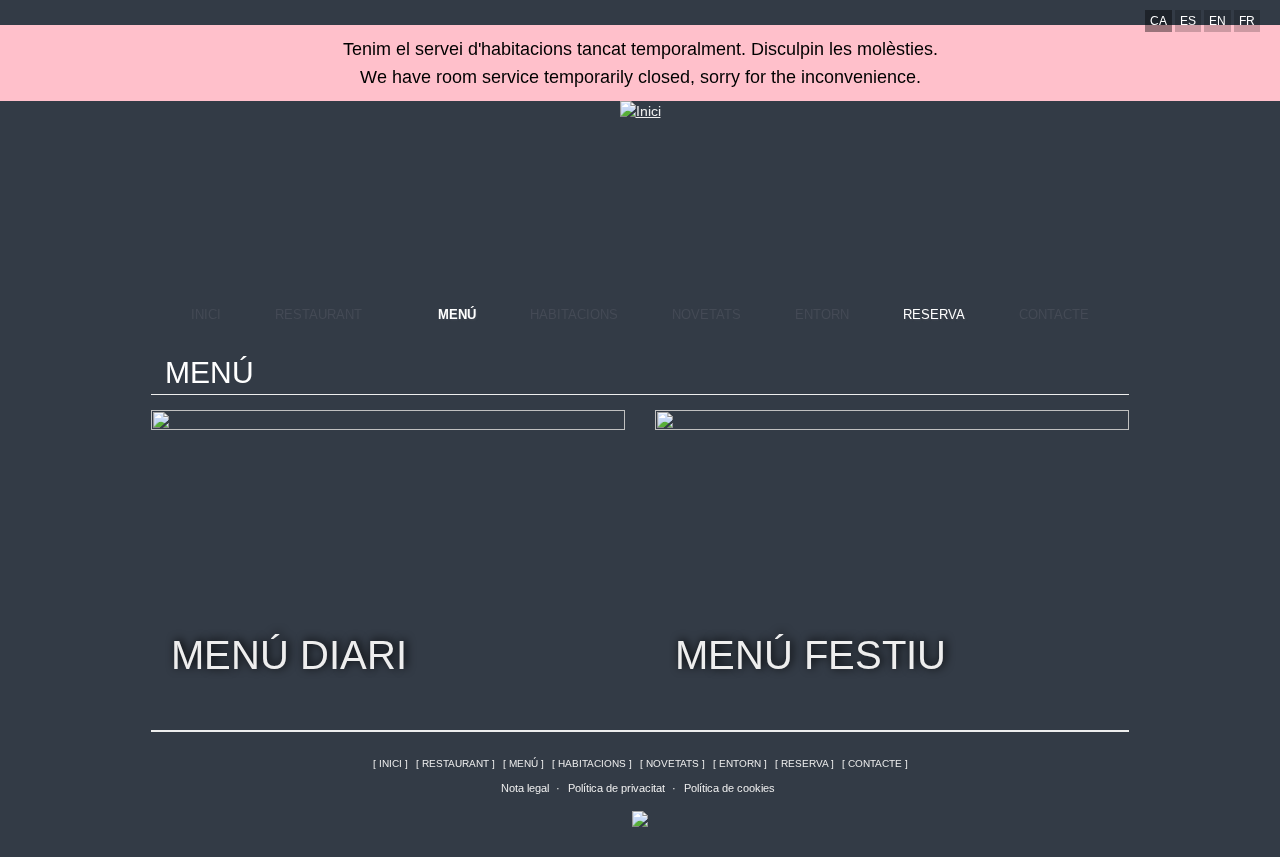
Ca (1158, 21)
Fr (1247, 21)
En (1217, 21)
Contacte (1054, 314)
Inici (206, 314)
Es (1188, 21)
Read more (604, 430)
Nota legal (525, 788)
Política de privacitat (616, 788)
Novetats (706, 314)
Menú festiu (810, 655)
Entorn (822, 314)
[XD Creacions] (640, 817)
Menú (457, 314)
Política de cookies (729, 788)
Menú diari (289, 655)
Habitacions (574, 314)
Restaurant (318, 314)
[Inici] (640, 111)
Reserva (934, 314)
